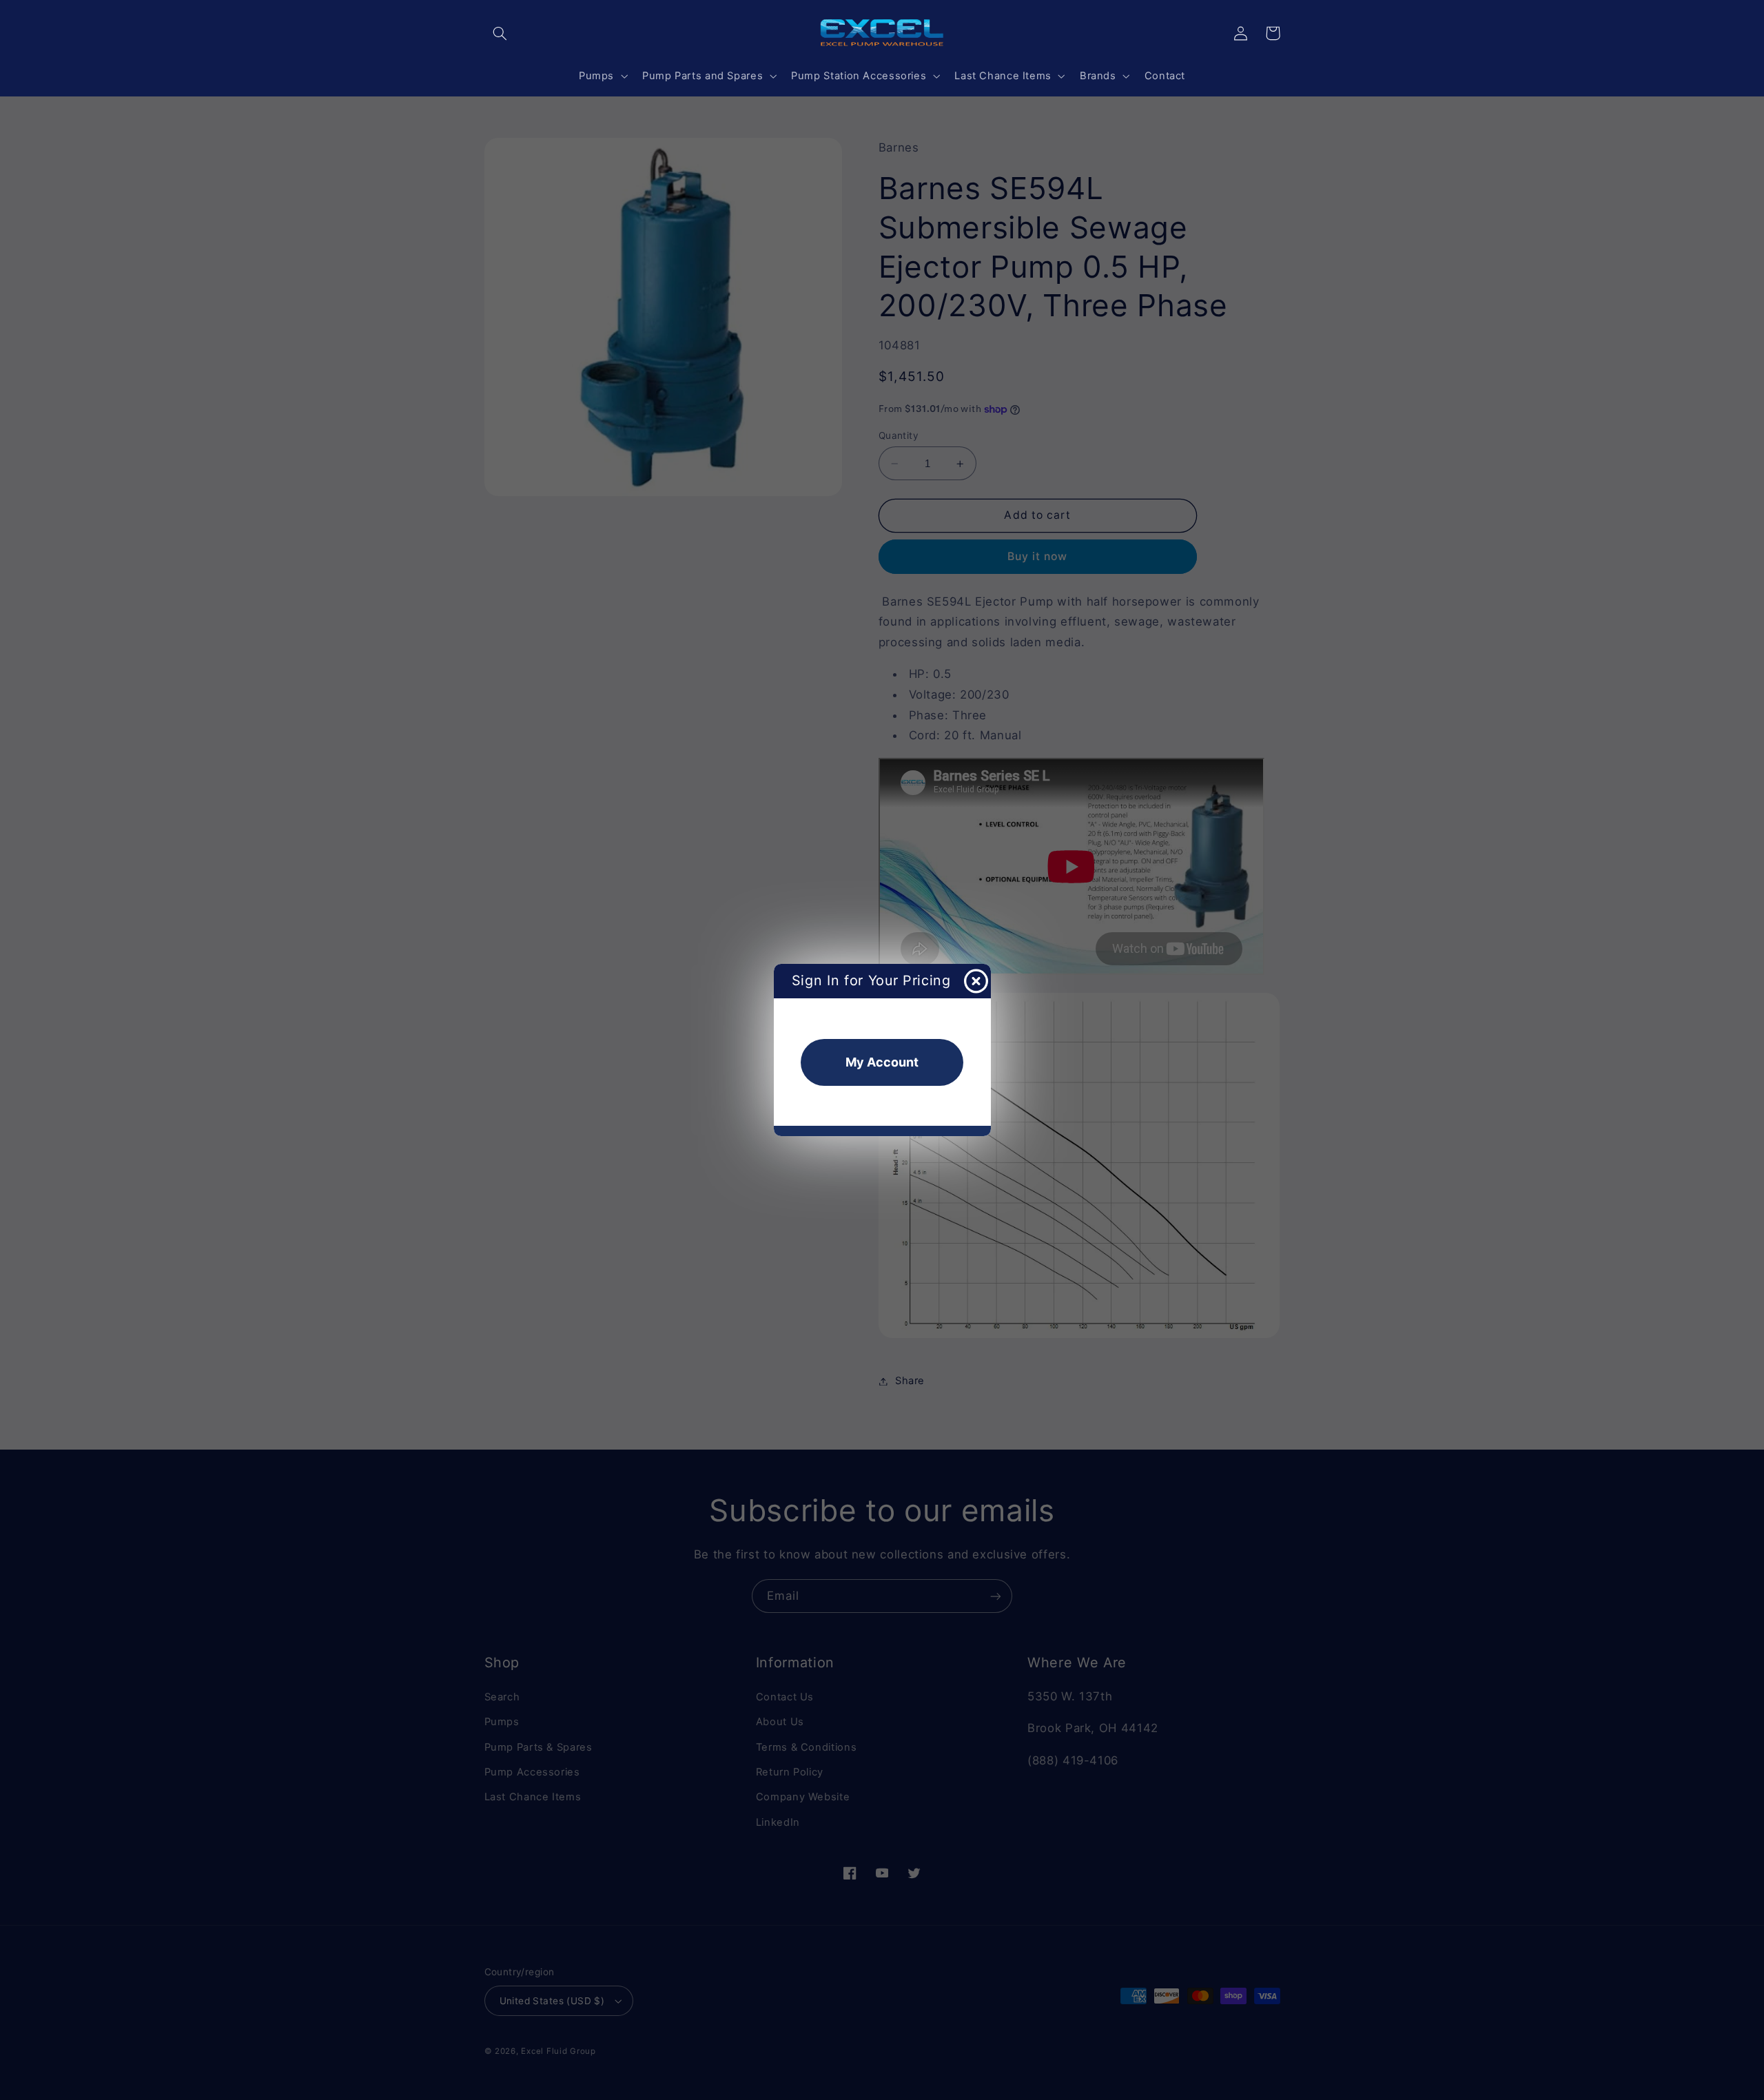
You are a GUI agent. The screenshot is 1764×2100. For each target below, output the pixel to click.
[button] (500, 33)
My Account (882, 1062)
